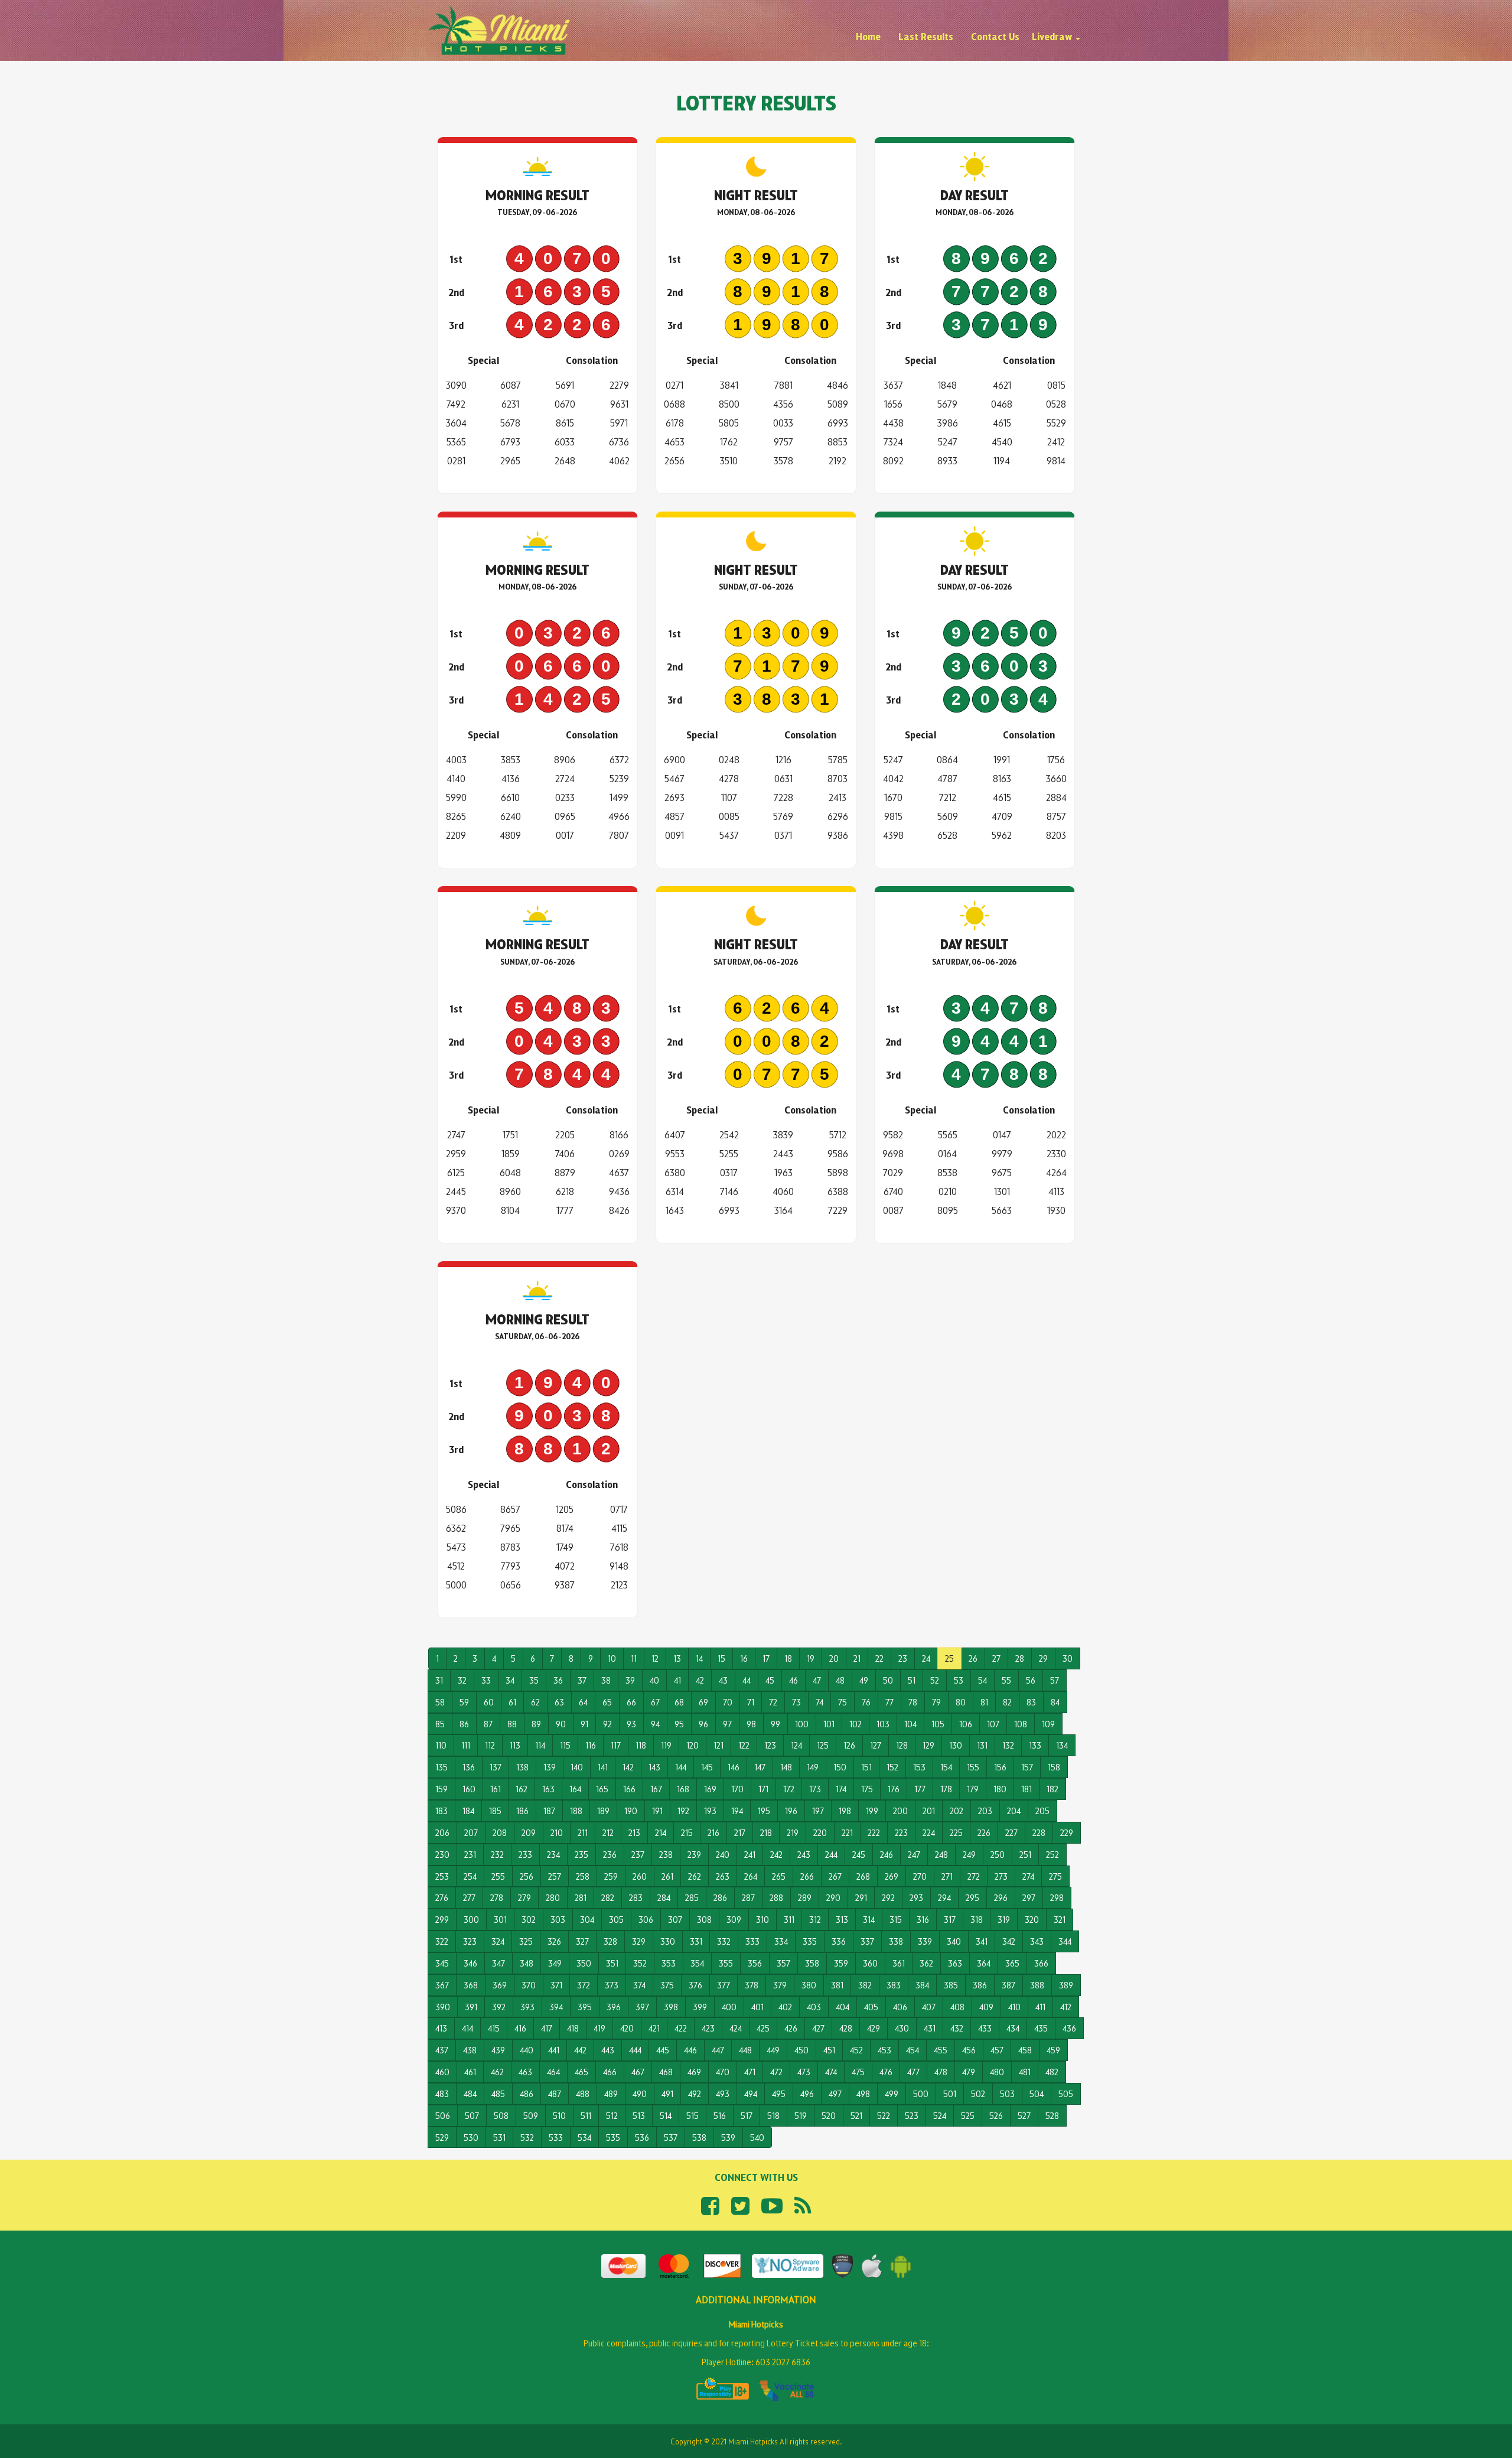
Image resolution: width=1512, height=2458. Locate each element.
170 (737, 1788)
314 (869, 1919)
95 (679, 1723)
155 (973, 1767)
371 (556, 1985)
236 (610, 1854)
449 (773, 2050)
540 (757, 2137)
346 (470, 1963)
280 (553, 1897)
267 (835, 1876)
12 (655, 1658)
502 (978, 2093)
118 (641, 1745)
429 (874, 2028)
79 (936, 1702)
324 (498, 1941)
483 (442, 2093)
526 (996, 2115)
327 (582, 1941)
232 (497, 1854)
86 (464, 1723)
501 (950, 2093)
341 (982, 1941)
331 (696, 1941)
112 (490, 1745)
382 (865, 1985)
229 (1067, 1832)
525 (968, 2115)
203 (985, 1810)
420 (627, 2028)
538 (699, 2137)
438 (470, 2050)
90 (561, 1723)
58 (440, 1702)
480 (997, 2071)
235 (581, 1854)
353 (669, 1963)
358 (812, 1963)
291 (861, 1897)
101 (829, 1723)
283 (636, 1897)
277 (469, 1897)
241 (750, 1854)
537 (671, 2137)
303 (558, 1919)
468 (666, 2071)
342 (1009, 1941)
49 (864, 1680)
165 (602, 1788)
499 (892, 2093)
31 (439, 1680)
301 (500, 1919)
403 (814, 2006)
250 (998, 1854)
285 (692, 1897)
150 (840, 1767)
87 (488, 1723)
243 (804, 1854)
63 (559, 1702)
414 (467, 2028)
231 (470, 1854)
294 (944, 1897)
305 (616, 1919)
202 (957, 1810)
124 (796, 1745)
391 (471, 2006)
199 (872, 1810)
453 (884, 2050)
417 (547, 2028)
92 (607, 1723)
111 (466, 1745)
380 (809, 1985)
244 (831, 1854)
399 (700, 2006)
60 (489, 1702)
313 (842, 1919)
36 (558, 1680)
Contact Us (995, 36)
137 (496, 1767)
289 (805, 1897)
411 (1040, 2006)
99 (775, 1723)
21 (857, 1658)
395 (585, 2006)
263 (723, 1876)
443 (608, 2050)
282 (608, 1897)
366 (1041, 1963)
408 (957, 2006)
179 (973, 1788)
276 (442, 1897)
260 (640, 1876)
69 (703, 1702)
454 (913, 2050)
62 (535, 1702)
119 (666, 1745)
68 (679, 1702)
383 (894, 1985)
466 (610, 2071)
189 (603, 1810)
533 (556, 2137)
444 (635, 2050)
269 (892, 1876)
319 (1004, 1919)
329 (639, 1941)
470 (723, 2071)
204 (1014, 1810)
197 (818, 1810)
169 (710, 1788)
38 (606, 1680)
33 (486, 1680)
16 (744, 1658)
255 (498, 1876)
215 (687, 1832)
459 (1053, 2050)
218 (766, 1832)
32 (462, 1680)
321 (1060, 1919)
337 (867, 1941)
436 (1069, 2028)
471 (750, 2071)
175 (867, 1788)
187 (549, 1810)
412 (1066, 2006)
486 (527, 2093)
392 (499, 2006)
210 (557, 1832)
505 (1066, 2093)
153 (919, 1767)
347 (498, 1963)
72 (773, 1702)
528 (1052, 2115)
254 (470, 1876)
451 (829, 2050)
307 (675, 1919)
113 (515, 1745)
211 (583, 1832)
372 (584, 1985)
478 (941, 2071)
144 (681, 1767)
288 (776, 1897)
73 (796, 1702)
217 (740, 1832)
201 (929, 1810)
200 (900, 1810)
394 (556, 2006)
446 (690, 2050)
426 (791, 2028)
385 (951, 1985)
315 (896, 1919)
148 (786, 1767)
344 (1065, 1941)
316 (923, 1919)
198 (845, 1810)
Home (868, 36)
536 (642, 2137)
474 (831, 2071)
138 (522, 1767)
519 (801, 2115)
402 (785, 2006)
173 (815, 1788)
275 (1055, 1876)
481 (1025, 2071)
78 (913, 1702)
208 (500, 1832)
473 (804, 2071)
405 (871, 2006)
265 (779, 1876)
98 (751, 1723)
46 (794, 1680)
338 (896, 1941)
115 (565, 1745)
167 (656, 1788)
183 (441, 1810)
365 (1012, 1963)
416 (520, 2028)
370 (529, 1985)
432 (957, 2028)
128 (902, 1745)
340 (954, 1941)
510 (559, 2115)
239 (694, 1854)
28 (1020, 1658)
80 (961, 1702)
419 (599, 2028)
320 (1032, 1919)
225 (956, 1832)
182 (1052, 1788)
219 (793, 1832)
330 (668, 1941)
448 (745, 2050)
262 (695, 1876)
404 (843, 2006)
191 (657, 1810)
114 (540, 1745)
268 (863, 1876)
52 (935, 1680)
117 (616, 1745)
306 (646, 1919)
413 (441, 2028)
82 (1007, 1702)
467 (638, 2071)
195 (764, 1810)
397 (642, 2006)
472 (776, 2071)
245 (859, 1854)
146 (734, 1767)
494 (751, 2093)
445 (663, 2050)
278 (497, 1897)
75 (843, 1702)
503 (1007, 2093)
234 (553, 1854)
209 (529, 1832)
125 (823, 1745)
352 (640, 1963)
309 (734, 1919)
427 (818, 2028)
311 (789, 1919)
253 (442, 1876)
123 (770, 1745)
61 (512, 1702)
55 (1006, 1680)
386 (980, 1985)
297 (1029, 1897)
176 (894, 1788)
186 (522, 1810)
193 (710, 1810)
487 (555, 2093)
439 (498, 2050)
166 (629, 1788)
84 (1055, 1702)
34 (510, 1680)
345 (442, 1963)
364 (984, 1963)
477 (913, 2071)
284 (664, 1897)
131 (982, 1745)
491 (667, 2093)
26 (973, 1658)
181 (1027, 1788)
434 (1013, 2028)
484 (470, 2093)
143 (654, 1767)
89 (536, 1723)
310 (762, 1919)
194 (737, 1810)
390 (443, 2006)
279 (524, 1897)
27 (996, 1658)
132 (1008, 1745)
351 (612, 1963)
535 (613, 2137)
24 (926, 1658)
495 (779, 2093)
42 (700, 1680)
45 (770, 1680)
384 (922, 1985)
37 (582, 1680)
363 (955, 1963)
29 (1043, 1658)
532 (527, 2137)
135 (441, 1767)
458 (1025, 2050)
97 (727, 1723)
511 (586, 2115)
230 (442, 1854)
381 (837, 1985)
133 (1035, 1745)
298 (1057, 1897)
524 (940, 2115)
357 (783, 1963)
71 (751, 1702)
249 (969, 1854)
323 (470, 1941)
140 (577, 1767)
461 (470, 2071)
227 (1011, 1832)
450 (801, 2050)
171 (763, 1788)
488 (583, 2093)
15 (721, 1658)
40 (654, 1680)
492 (695, 2093)
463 (525, 2071)
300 (471, 1919)
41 (677, 1680)
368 (471, 1985)
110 (441, 1745)
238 (666, 1854)
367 (442, 1985)
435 (1041, 2028)
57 (1055, 1680)
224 (929, 1832)
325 (526, 1941)
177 (920, 1788)
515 (693, 2115)
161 (496, 1788)
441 (554, 2050)
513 (639, 2115)
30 (1068, 1658)
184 (468, 1810)
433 (985, 2028)
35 (534, 1680)
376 (695, 1985)
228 (1039, 1832)
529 (442, 2137)
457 (997, 2050)
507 (472, 2115)
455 (941, 2050)
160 (469, 1788)
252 (1052, 1854)
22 (879, 1658)
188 (576, 1810)
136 (469, 1767)
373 (612, 1985)
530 (471, 2137)
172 (789, 1788)
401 (757, 2006)
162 (522, 1788)
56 (1031, 1680)
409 (986, 2006)
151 (866, 1767)
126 (849, 1745)
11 (634, 1658)
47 (817, 1680)
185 (495, 1810)
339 (925, 1941)
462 (497, 2071)
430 (902, 2028)
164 (575, 1788)
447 (718, 2050)
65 (607, 1702)
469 (694, 2071)
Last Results (926, 36)
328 (610, 1941)
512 (612, 2115)
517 (747, 2115)
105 (938, 1723)
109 (1048, 1723)
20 (834, 1658)
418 (573, 2028)
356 (755, 1963)
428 (846, 2028)
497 (835, 2093)
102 (856, 1723)
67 (655, 1702)
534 (584, 2137)
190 (631, 1810)
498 (863, 2093)
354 (697, 1963)
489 (611, 2093)
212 (608, 1832)
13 (677, 1658)
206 (442, 1832)
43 (723, 1680)
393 (527, 2006)
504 (1037, 2093)
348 (527, 1963)
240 (723, 1854)
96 (703, 1723)
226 (984, 1832)
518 (773, 2115)
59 (464, 1702)
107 (993, 1723)
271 (947, 1876)
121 (718, 1745)
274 (1028, 1876)
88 (512, 1723)
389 (1066, 1985)
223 (901, 1832)
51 (912, 1680)
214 (661, 1832)
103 (883, 1723)
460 (442, 2071)
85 (440, 1723)
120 (693, 1745)
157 (1027, 1767)
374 (639, 1985)
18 (788, 1658)
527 (1024, 2115)
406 (900, 2006)
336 (839, 1941)
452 (856, 2050)
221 (847, 1832)
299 (442, 1919)
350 (584, 1963)
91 (584, 1723)
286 (720, 1897)
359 (841, 1963)
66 (631, 1702)
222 (874, 1832)
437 (442, 2050)
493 (723, 2093)
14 (699, 1658)
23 (903, 1658)
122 (744, 1745)
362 (926, 1963)
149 (813, 1767)
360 (870, 1963)
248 (941, 1854)
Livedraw (1053, 36)
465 (581, 2071)
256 (527, 1876)
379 (780, 1985)
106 (966, 1723)
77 (889, 1702)
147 (760, 1767)
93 (631, 1723)
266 (807, 1876)
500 (921, 2093)
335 (810, 1941)
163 (548, 1788)
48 (840, 1680)
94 (655, 1723)
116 (591, 1745)
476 (886, 2071)
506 (443, 2115)
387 (1008, 1985)
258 (583, 1876)
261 (667, 1876)
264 (751, 1876)
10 (612, 1658)
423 (708, 2028)
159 (441, 1788)
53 (959, 1680)
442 (580, 2050)
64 (583, 1702)
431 (930, 2028)
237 (638, 1854)
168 (683, 1788)
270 (920, 1876)
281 (581, 1897)
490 (640, 2093)
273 (1001, 1876)
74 (819, 1702)
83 (1031, 1702)
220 (820, 1832)
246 (887, 1854)
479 (969, 2071)
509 (531, 2115)
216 (713, 1832)
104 (910, 1723)
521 (856, 2115)
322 (442, 1941)
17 (766, 1658)
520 (829, 2115)
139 (550, 1767)
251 (1025, 1854)
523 (912, 2115)
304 (587, 1919)
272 (974, 1876)
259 (611, 1876)
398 (671, 2006)
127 (876, 1745)
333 (752, 1941)
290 (833, 1897)
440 (527, 2050)
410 (1014, 2006)
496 (807, 2093)
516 (720, 2115)
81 (984, 1702)
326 (554, 1941)
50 (888, 1680)
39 (630, 1680)
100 (802, 1723)
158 (1054, 1767)
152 (892, 1767)
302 (529, 1919)
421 (654, 2028)
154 (946, 1767)
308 (704, 1919)
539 (728, 2137)
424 (736, 2028)
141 (603, 1767)
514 (666, 2115)
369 (500, 1985)
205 (1042, 1810)
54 (983, 1680)
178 (946, 1788)
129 (928, 1745)
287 (748, 1897)
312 (815, 1919)
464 (553, 2071)
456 (969, 2050)
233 (525, 1854)
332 (724, 1941)
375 (667, 1985)
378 (752, 1985)
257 (555, 1876)
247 (914, 1854)
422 (681, 2028)
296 (1001, 1897)
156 (1000, 1767)
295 (972, 1897)
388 (1037, 1985)
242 (776, 1854)
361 (899, 1963)
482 (1052, 2071)
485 (498, 2093)
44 (747, 1680)
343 (1037, 1941)
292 (888, 1897)
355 (726, 1963)
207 (471, 1832)
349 (555, 1963)
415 (494, 2028)
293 (916, 1897)
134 (1062, 1745)
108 (1021, 1723)
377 (724, 1985)
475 (858, 2071)
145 (707, 1767)
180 (1000, 1788)
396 (614, 2006)
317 (950, 1919)
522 (884, 2115)
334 (781, 1941)
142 (628, 1767)
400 (729, 2006)
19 (811, 1658)
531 (499, 2137)
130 (956, 1745)
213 (634, 1832)
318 (977, 1919)
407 (929, 2006)
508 (501, 2115)
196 (791, 1810)
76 (866, 1702)
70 (728, 1702)
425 (763, 2028)
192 (683, 1810)
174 (841, 1788)
